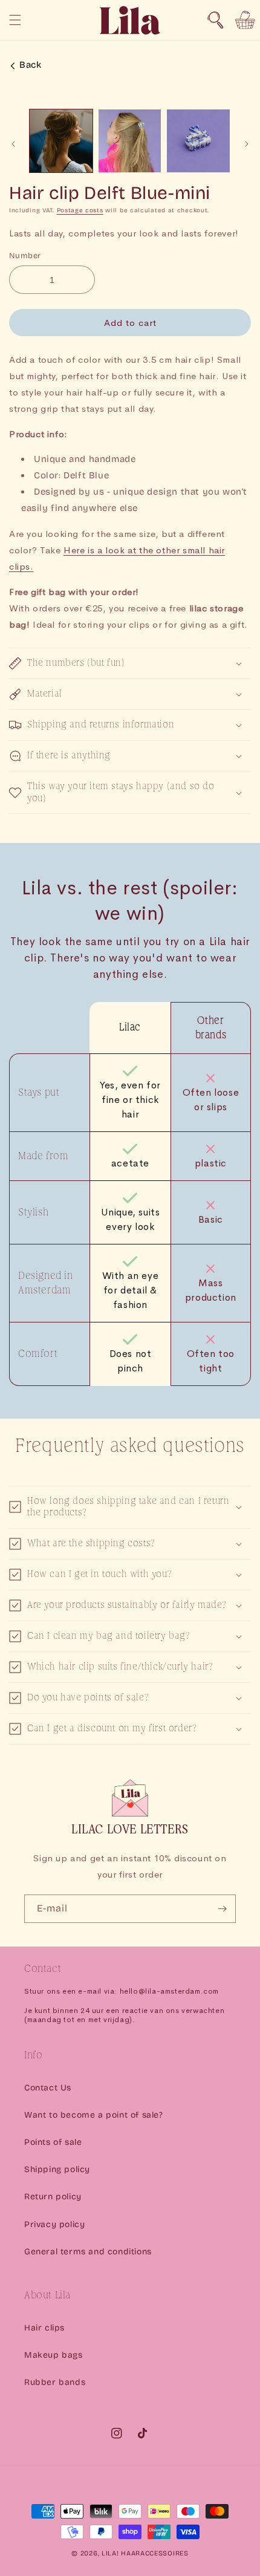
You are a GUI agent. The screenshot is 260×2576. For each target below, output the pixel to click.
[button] (215, 20)
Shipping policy (57, 2169)
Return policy (53, 2197)
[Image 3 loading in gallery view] (198, 141)
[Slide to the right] (247, 144)
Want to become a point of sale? (94, 2115)
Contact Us (48, 2088)
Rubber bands (55, 2382)
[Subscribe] (222, 1909)
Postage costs (80, 210)
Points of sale (53, 2142)
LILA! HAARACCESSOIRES (145, 2553)
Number (25, 256)
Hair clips (44, 2328)
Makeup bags (54, 2355)
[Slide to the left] (13, 144)
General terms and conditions (88, 2252)
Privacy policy (54, 2224)
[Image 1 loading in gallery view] (61, 141)
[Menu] (15, 20)
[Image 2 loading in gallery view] (130, 141)
